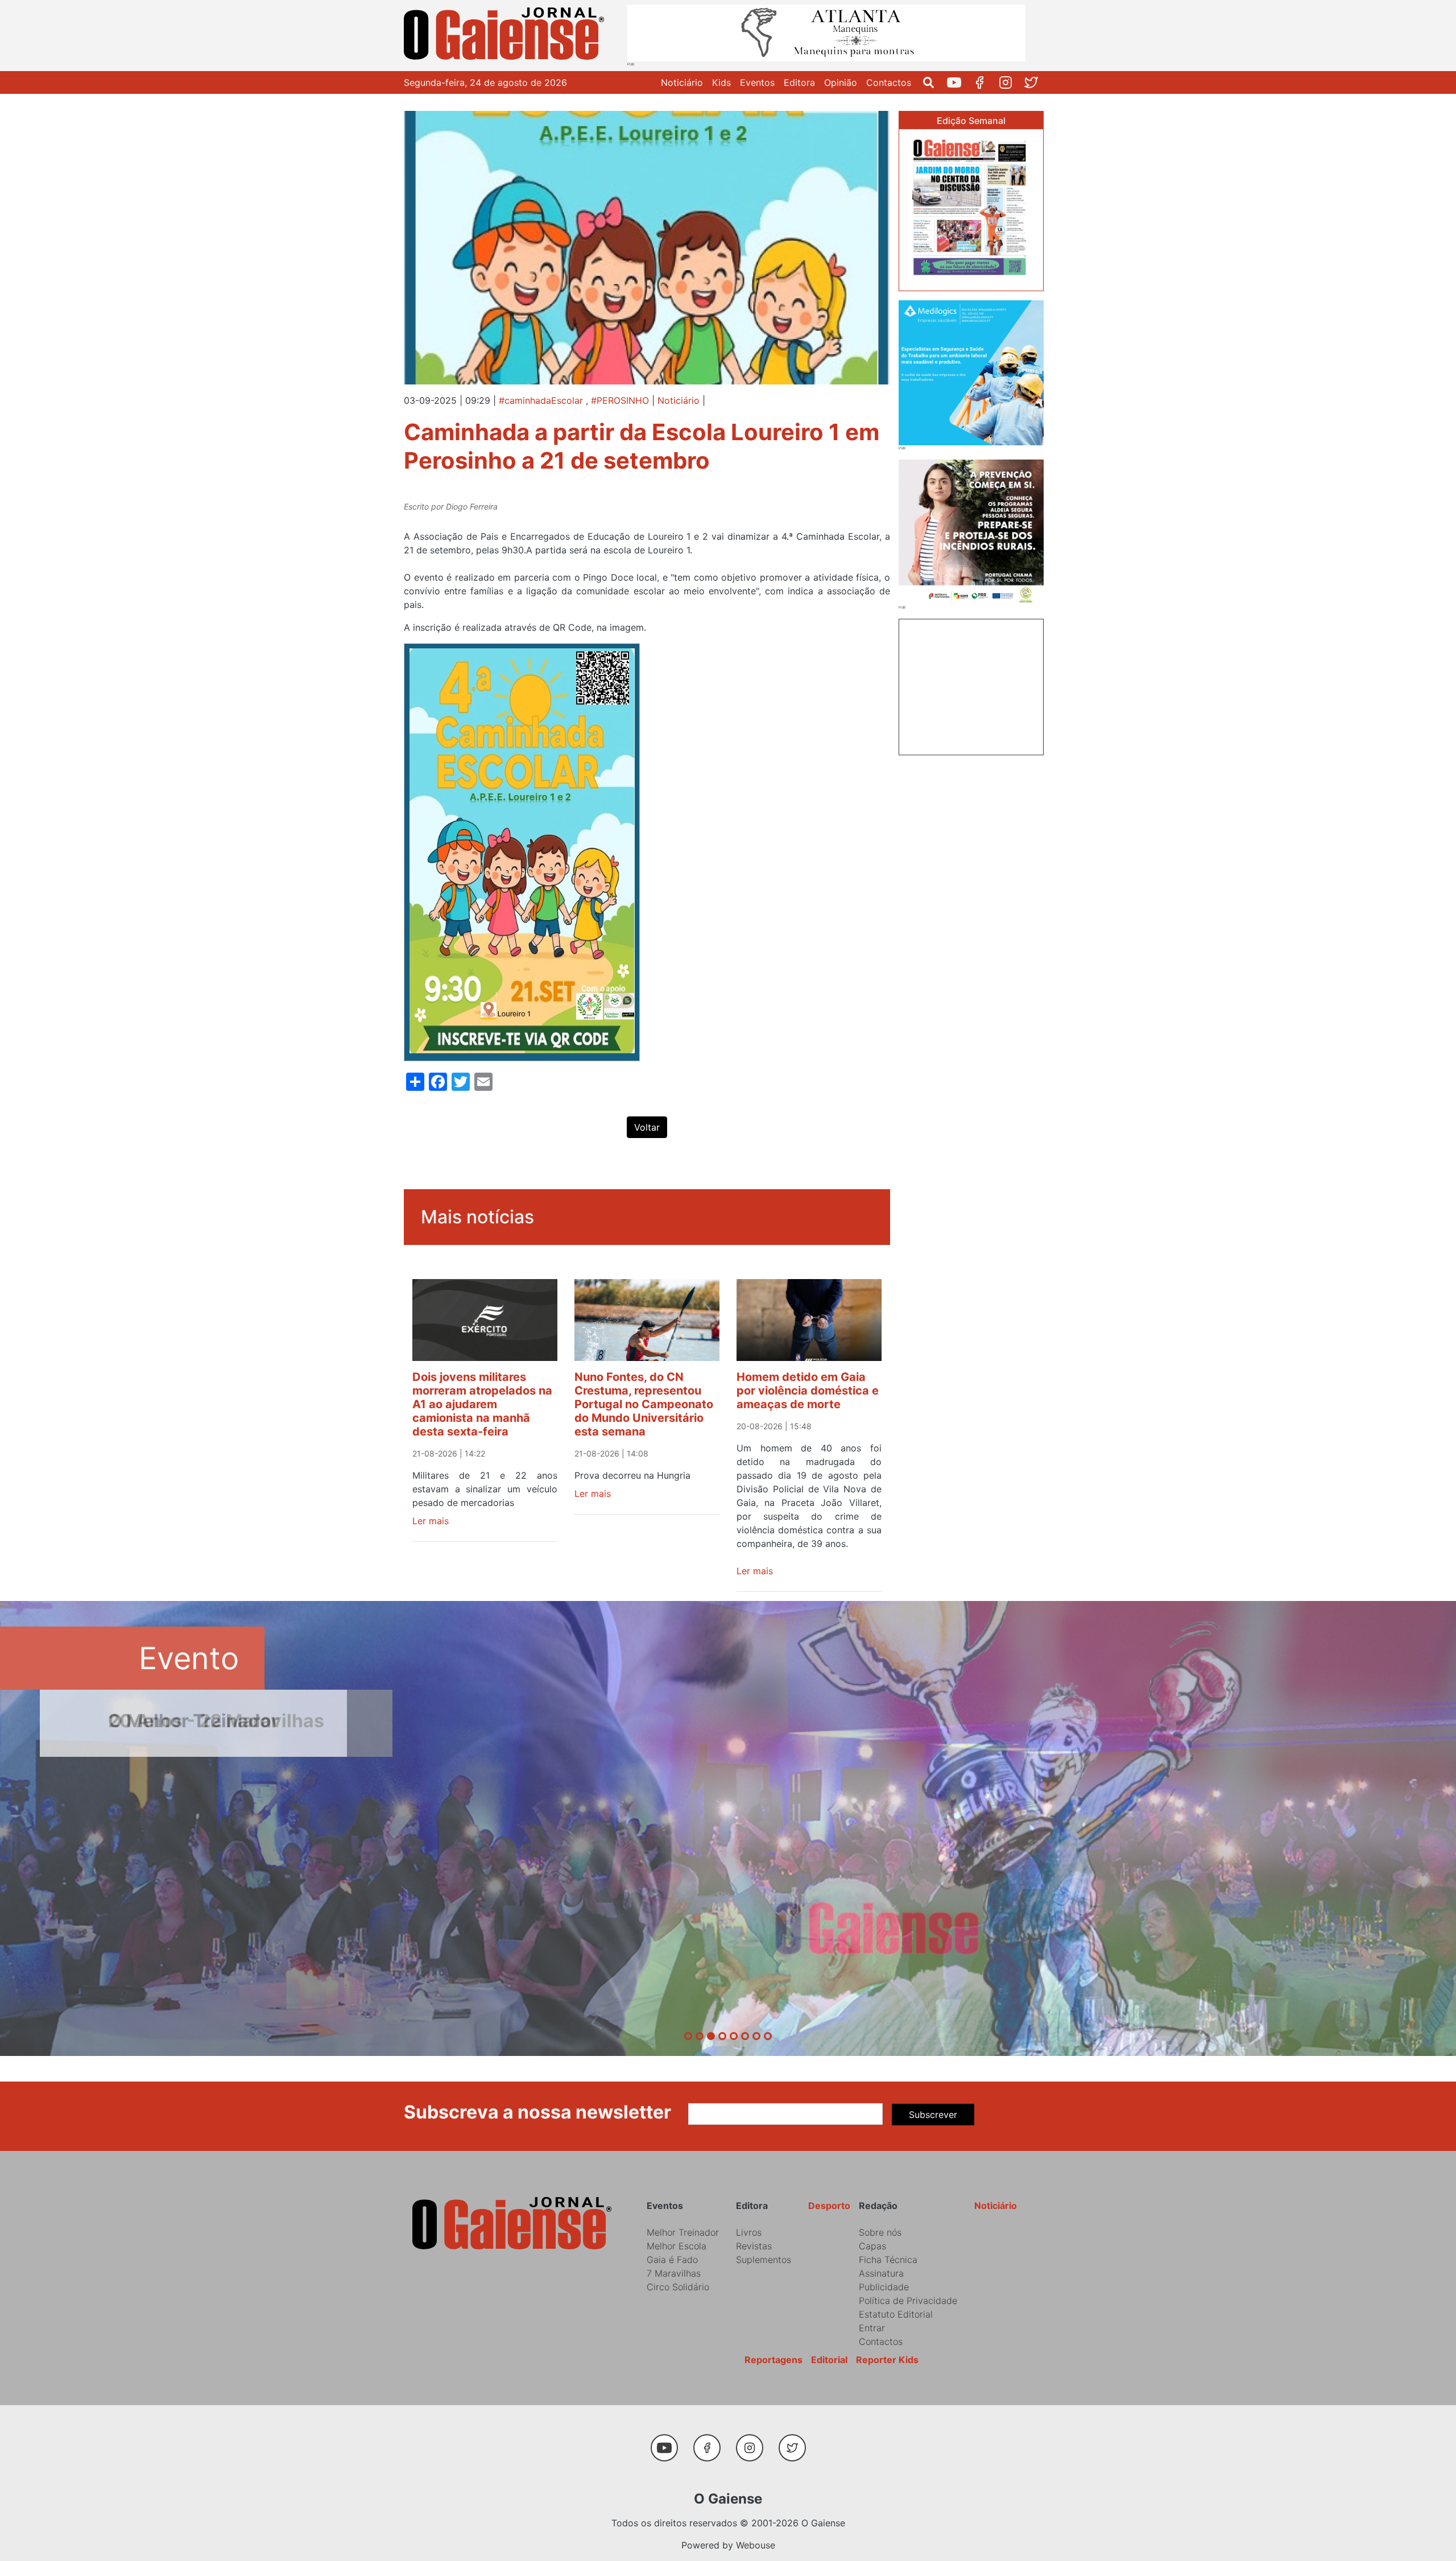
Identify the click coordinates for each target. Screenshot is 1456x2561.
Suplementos (764, 2260)
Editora (799, 82)
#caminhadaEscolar (541, 400)
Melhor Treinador (683, 2232)
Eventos (757, 82)
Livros (749, 2232)
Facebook (984, 82)
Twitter (1035, 82)
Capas (872, 2246)
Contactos (889, 82)
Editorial (829, 2360)
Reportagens (773, 2360)
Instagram (1010, 82)
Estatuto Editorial (896, 2314)
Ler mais (431, 1521)
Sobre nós (880, 2232)
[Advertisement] (971, 685)
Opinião (841, 82)
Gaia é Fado (672, 2260)
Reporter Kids (887, 2360)
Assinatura (881, 2273)
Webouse (756, 2545)
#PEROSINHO (620, 400)
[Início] (506, 36)
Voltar (647, 1127)
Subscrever (933, 2115)
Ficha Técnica (888, 2260)
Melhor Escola (677, 2246)
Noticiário (682, 82)
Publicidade (884, 2287)
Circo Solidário (678, 2287)
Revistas (754, 2246)
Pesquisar (933, 82)
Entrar (872, 2328)
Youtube (959, 82)
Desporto (829, 2206)
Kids (721, 82)
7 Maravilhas (674, 2273)
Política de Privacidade (908, 2301)
